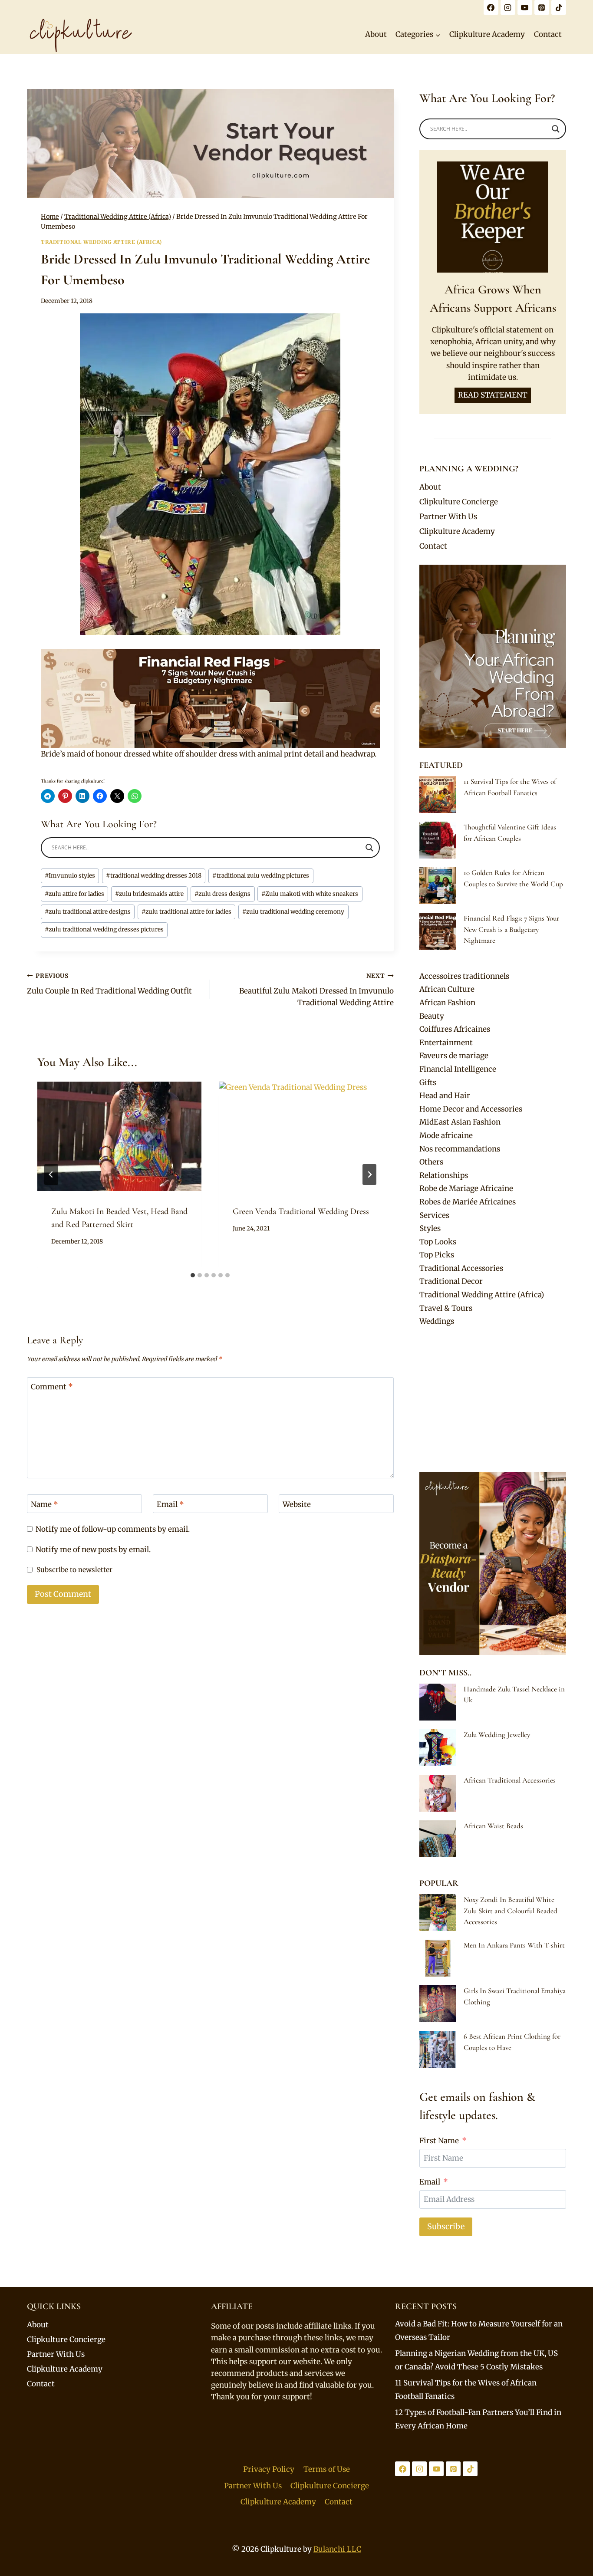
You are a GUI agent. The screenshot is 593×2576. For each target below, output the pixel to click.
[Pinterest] (542, 7)
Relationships (444, 1175)
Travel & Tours (446, 1308)
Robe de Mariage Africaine (466, 1188)
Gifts (428, 1082)
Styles (430, 1228)
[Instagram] (508, 7)
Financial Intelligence (458, 1069)
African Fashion (447, 1003)
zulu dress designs (222, 894)
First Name (439, 2141)
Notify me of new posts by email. (93, 1550)
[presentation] (119, 1136)
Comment (52, 1387)
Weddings (437, 1321)
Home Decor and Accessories (471, 1109)
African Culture (447, 989)
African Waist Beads (493, 1826)
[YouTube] (525, 7)
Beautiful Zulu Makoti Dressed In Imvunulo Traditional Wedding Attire (316, 990)
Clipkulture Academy (487, 34)
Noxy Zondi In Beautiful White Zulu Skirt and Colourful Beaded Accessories (511, 1911)
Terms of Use (327, 2469)
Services (434, 1215)
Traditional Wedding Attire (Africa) (101, 242)
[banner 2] (210, 699)
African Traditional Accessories (510, 1780)
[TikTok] (559, 7)
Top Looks (438, 1242)
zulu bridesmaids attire (149, 894)
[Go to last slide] (51, 1174)
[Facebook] (491, 7)
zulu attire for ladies (74, 894)
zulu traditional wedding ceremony (293, 912)
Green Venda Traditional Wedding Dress (301, 1211)
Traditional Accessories (461, 1268)
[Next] (369, 1174)
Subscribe (446, 2226)
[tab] (193, 1275)
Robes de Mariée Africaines (468, 1202)
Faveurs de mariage (454, 1056)
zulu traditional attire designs (88, 912)
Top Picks (437, 1255)
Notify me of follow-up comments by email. (113, 1529)
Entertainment (446, 1043)
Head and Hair (445, 1096)
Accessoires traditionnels (464, 976)
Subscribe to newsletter (74, 1570)
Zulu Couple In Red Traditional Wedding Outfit (109, 984)
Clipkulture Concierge (459, 502)
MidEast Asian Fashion (460, 1122)
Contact (548, 34)
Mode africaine (446, 1135)
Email (170, 1504)
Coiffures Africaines (455, 1029)
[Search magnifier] (369, 848)
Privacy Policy (269, 2469)
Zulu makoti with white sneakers (310, 894)
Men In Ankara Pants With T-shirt (514, 1945)
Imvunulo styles (70, 876)
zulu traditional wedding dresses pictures (104, 929)
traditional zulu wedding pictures (261, 876)
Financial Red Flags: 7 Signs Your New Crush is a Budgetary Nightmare (511, 929)
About (376, 34)
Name (44, 1504)
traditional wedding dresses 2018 (154, 876)
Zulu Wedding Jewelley (497, 1735)
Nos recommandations (460, 1149)
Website (297, 1504)
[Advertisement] (493, 1400)
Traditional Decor (451, 1281)
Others (431, 1162)
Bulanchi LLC (337, 2549)
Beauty (432, 1016)
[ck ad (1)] (210, 143)
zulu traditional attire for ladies (186, 912)
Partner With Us (448, 517)
